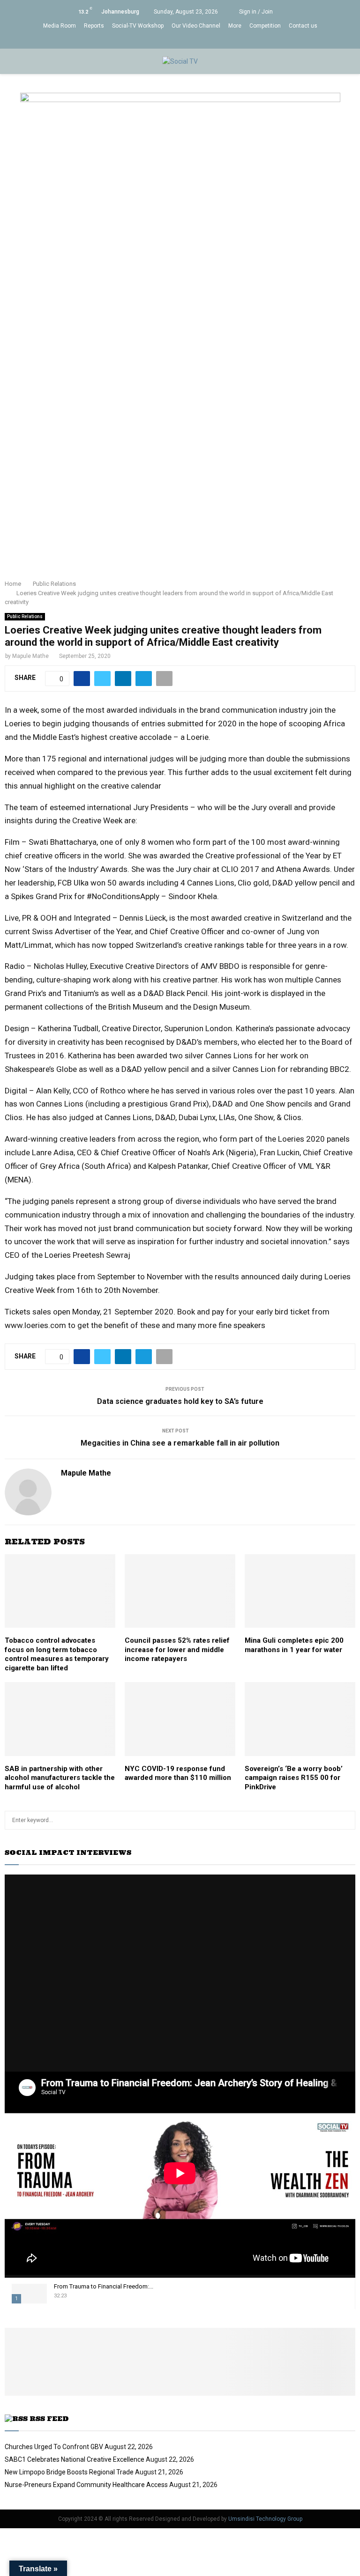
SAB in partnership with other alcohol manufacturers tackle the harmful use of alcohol (60, 1778)
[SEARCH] (346, 1820)
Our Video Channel (196, 26)
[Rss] (205, 40)
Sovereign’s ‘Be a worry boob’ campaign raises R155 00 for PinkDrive (294, 1778)
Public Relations (25, 616)
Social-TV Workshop (138, 26)
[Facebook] (146, 40)
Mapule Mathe (30, 656)
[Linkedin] (175, 40)
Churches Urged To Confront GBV (54, 2447)
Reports (94, 26)
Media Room (60, 26)
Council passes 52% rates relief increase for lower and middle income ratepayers (177, 1650)
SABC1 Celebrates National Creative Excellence (75, 2459)
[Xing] (214, 40)
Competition (265, 26)
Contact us (303, 26)
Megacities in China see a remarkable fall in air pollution (180, 1443)
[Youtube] (185, 40)
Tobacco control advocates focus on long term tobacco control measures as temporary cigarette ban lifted (57, 1654)
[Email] (195, 40)
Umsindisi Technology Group (265, 2519)
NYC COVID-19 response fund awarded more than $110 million (178, 1773)
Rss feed (49, 2419)
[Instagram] (165, 40)
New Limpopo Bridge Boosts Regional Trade (69, 2472)
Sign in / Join (255, 12)
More (235, 26)
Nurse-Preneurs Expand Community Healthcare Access (86, 2485)
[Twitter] (155, 40)
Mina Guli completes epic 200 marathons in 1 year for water (294, 1645)
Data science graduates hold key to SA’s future (180, 1401)
